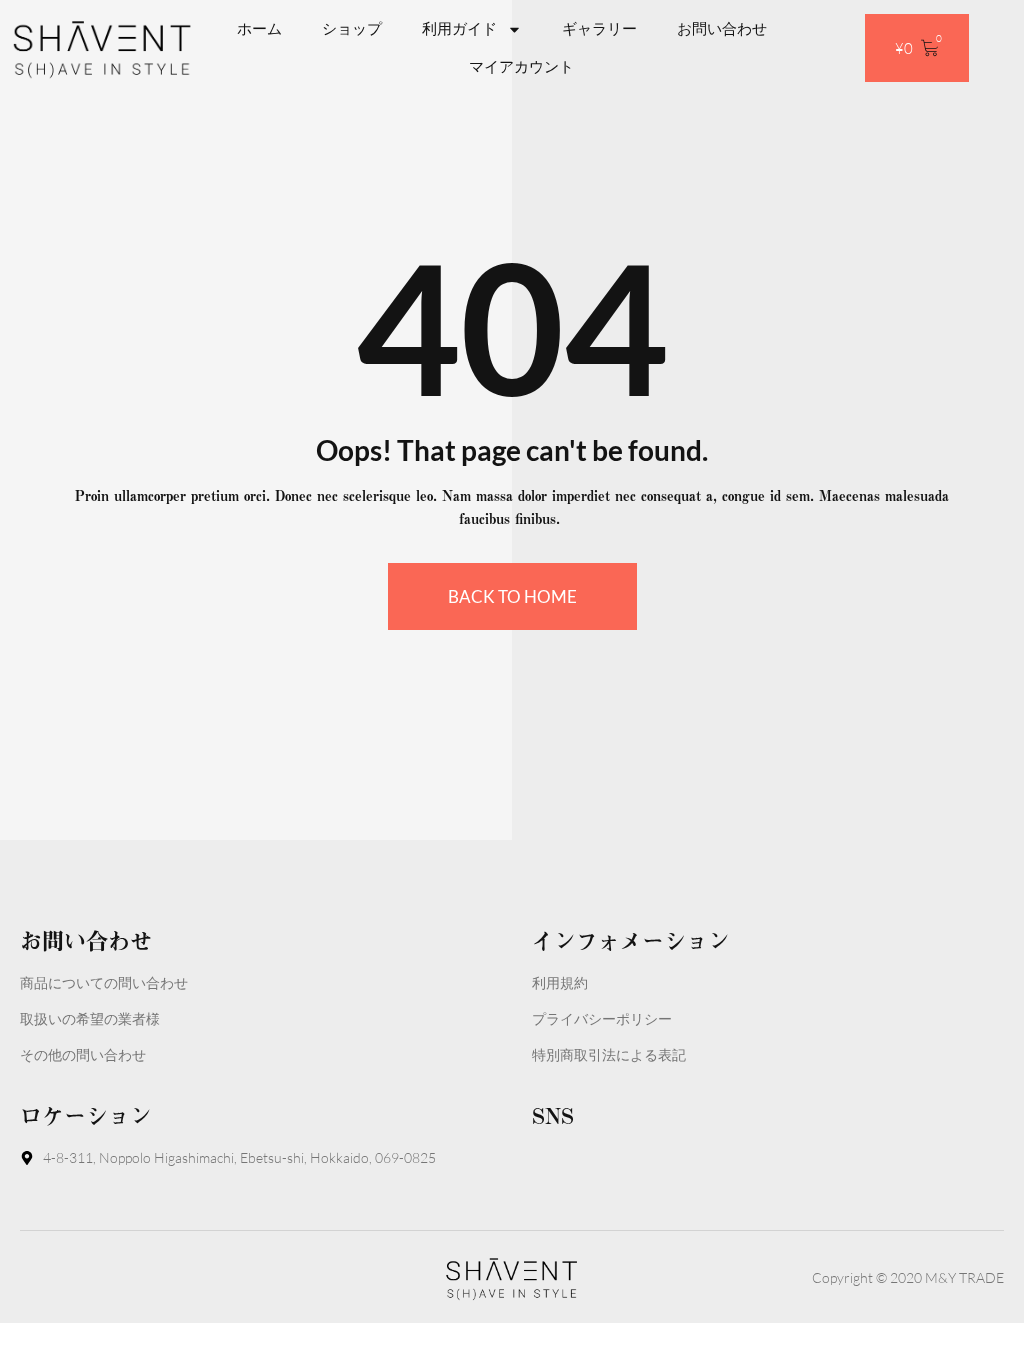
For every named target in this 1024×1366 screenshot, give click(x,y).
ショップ (352, 28)
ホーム (259, 28)
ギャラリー (599, 28)
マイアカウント (521, 66)
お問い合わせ (722, 28)
